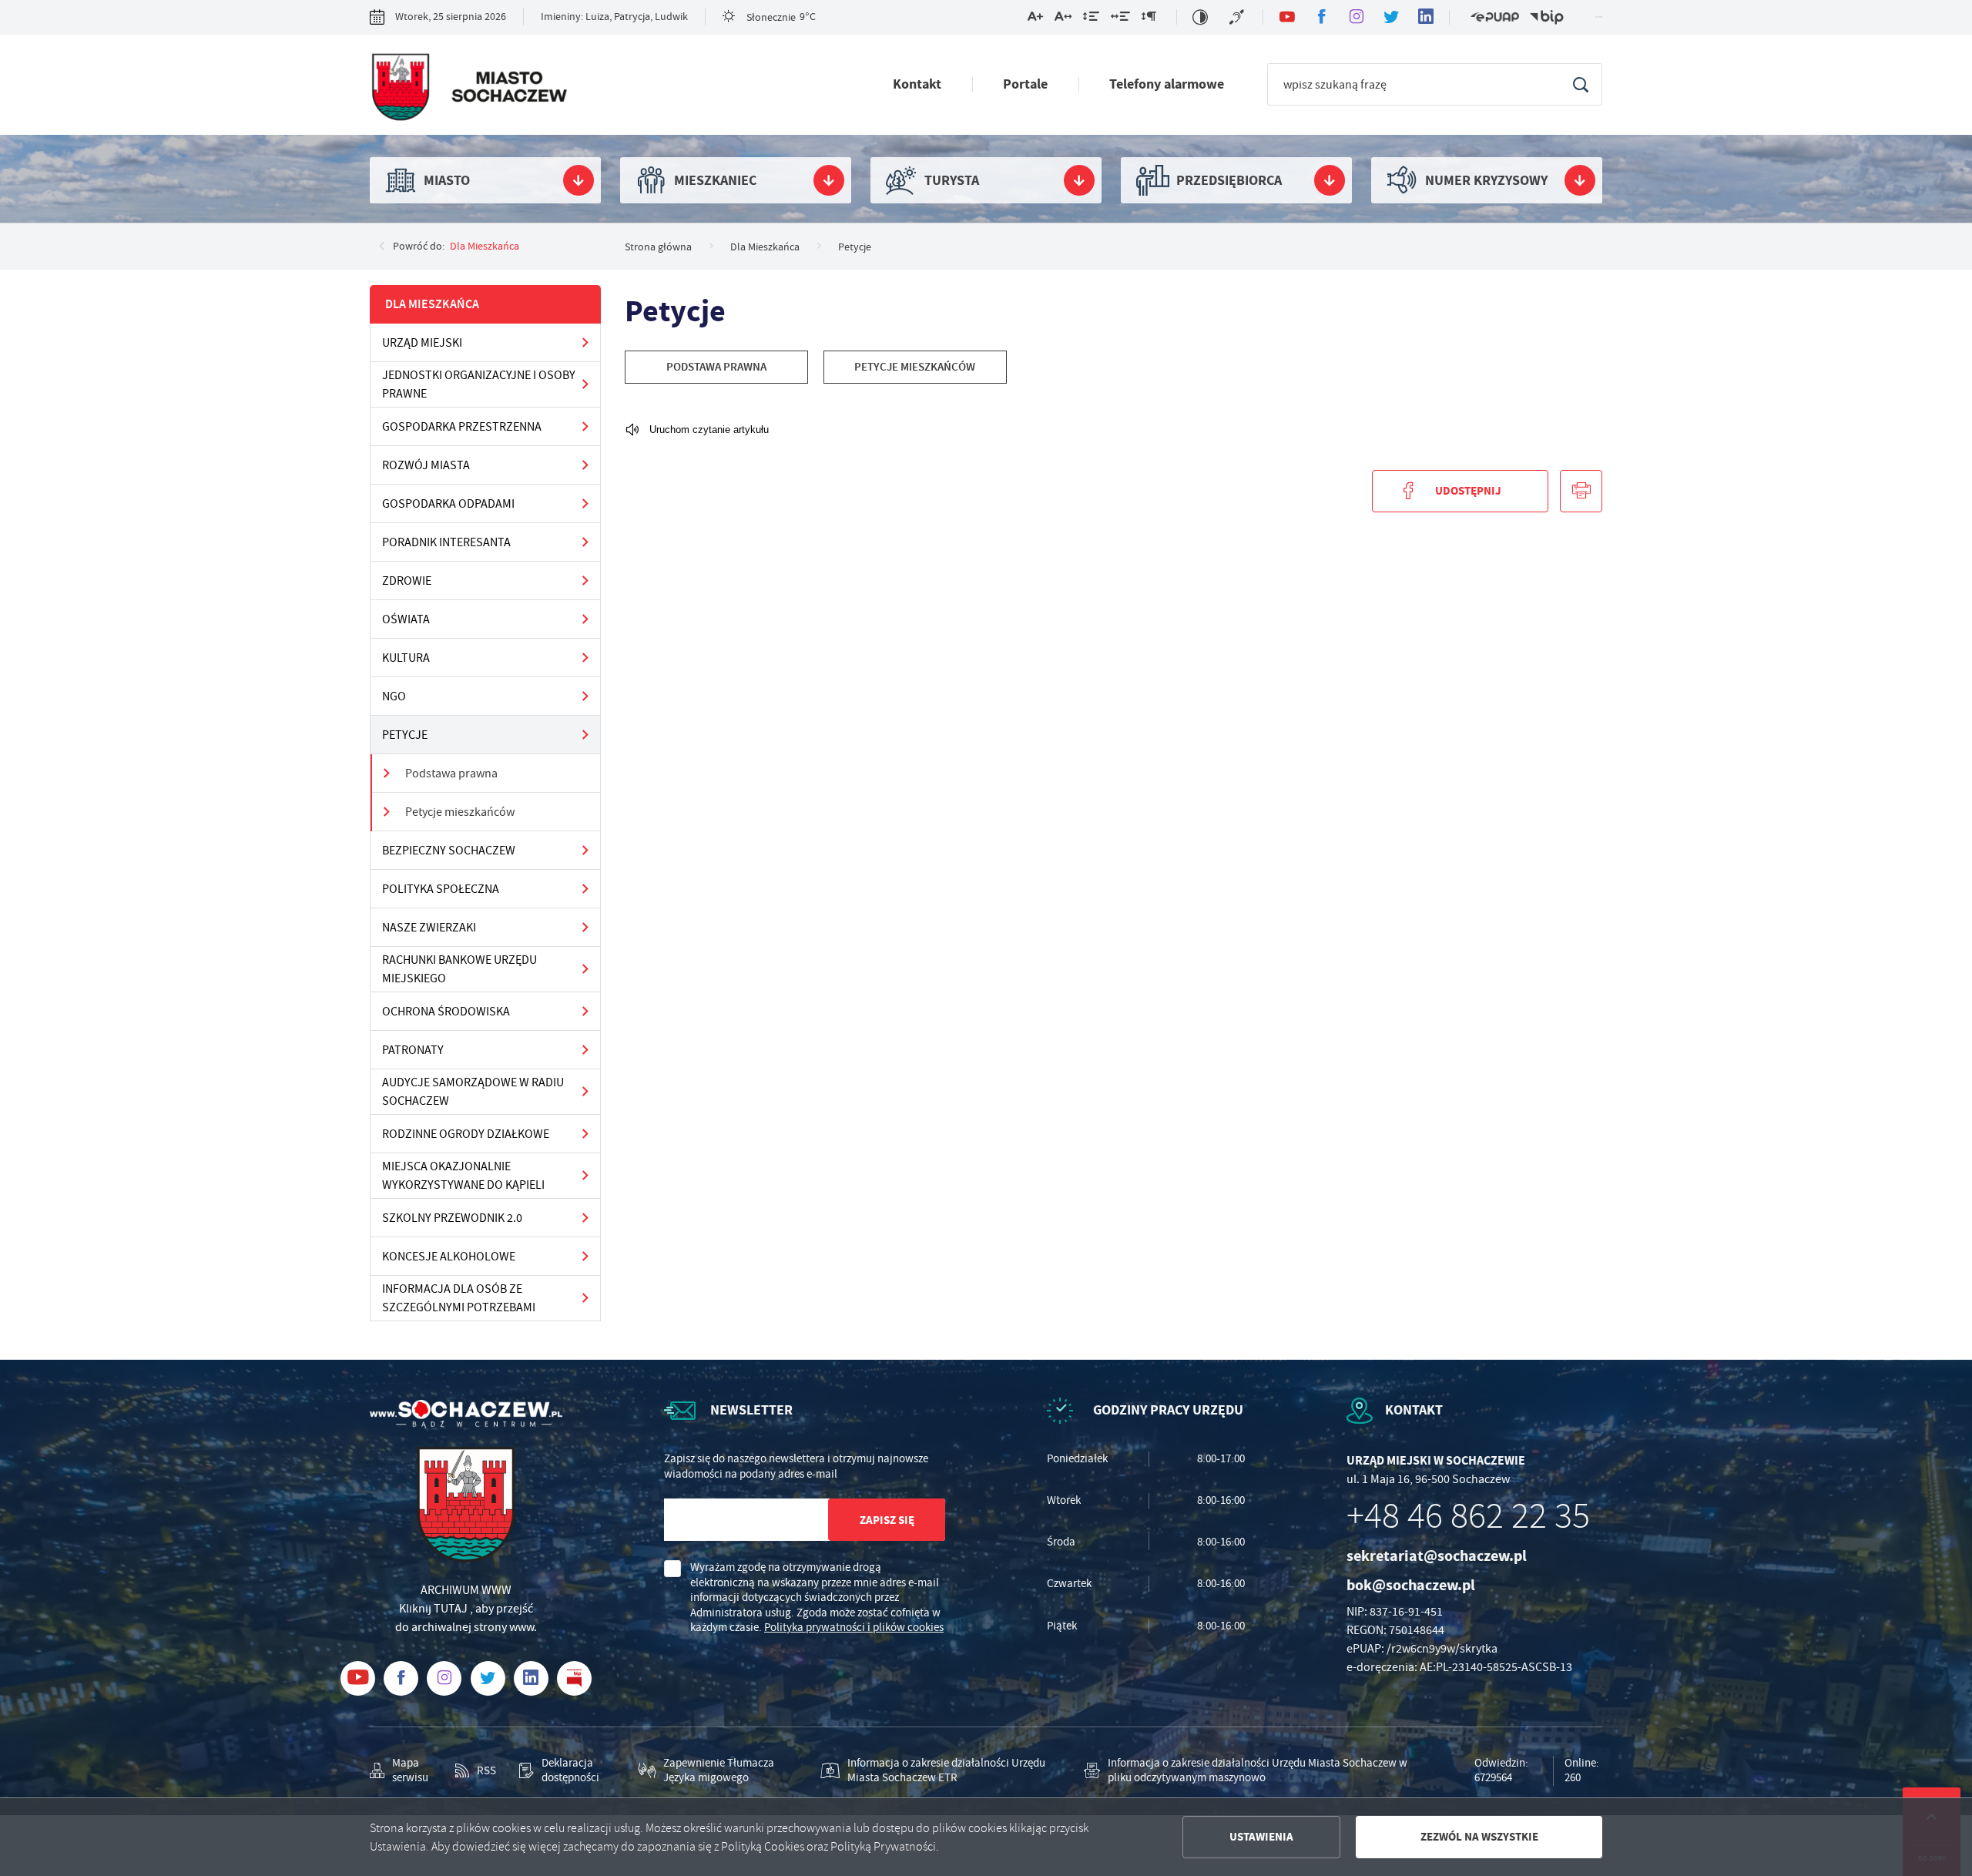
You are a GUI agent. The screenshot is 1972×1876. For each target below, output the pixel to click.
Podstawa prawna (451, 774)
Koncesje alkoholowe (449, 1257)
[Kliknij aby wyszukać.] (1580, 84)
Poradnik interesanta (446, 542)
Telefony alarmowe (1167, 84)
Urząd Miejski (422, 343)
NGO (394, 696)
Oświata (406, 619)
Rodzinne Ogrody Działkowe (466, 1134)
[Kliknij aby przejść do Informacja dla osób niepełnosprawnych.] (1239, 17)
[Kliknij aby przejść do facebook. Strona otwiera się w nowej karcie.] (1321, 17)
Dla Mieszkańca (485, 246)
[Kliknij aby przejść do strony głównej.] (468, 89)
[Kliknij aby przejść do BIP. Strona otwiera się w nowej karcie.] (1547, 17)
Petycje (405, 735)
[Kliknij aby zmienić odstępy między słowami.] (1120, 19)
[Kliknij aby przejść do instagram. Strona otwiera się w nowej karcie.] (1356, 17)
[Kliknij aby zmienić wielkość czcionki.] (1035, 19)
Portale (1025, 84)
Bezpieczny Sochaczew (449, 851)
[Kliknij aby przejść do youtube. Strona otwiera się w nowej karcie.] (1287, 17)
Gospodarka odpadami (448, 504)
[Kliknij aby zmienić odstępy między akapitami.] (1149, 19)
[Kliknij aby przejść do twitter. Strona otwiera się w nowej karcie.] (1391, 17)
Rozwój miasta (426, 465)
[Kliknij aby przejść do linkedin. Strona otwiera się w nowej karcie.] (1425, 17)
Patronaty (413, 1050)
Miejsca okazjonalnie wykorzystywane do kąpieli (463, 1176)
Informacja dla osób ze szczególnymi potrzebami (459, 1298)
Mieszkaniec (715, 180)
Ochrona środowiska (446, 1012)
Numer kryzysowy (1486, 180)
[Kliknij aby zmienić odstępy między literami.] (1063, 19)
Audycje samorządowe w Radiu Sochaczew (473, 1092)
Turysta (952, 180)
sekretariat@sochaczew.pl (1437, 1556)
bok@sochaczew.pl (1411, 1585)
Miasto (447, 180)
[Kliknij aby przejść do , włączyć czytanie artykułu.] (697, 430)
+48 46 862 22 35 (1468, 1516)
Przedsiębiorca (1229, 180)
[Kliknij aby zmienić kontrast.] (1200, 17)
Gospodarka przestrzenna (462, 427)
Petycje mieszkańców (460, 812)
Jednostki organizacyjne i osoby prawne (479, 384)
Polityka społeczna (441, 889)
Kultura (406, 658)
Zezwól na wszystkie (1479, 1837)
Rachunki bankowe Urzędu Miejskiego (459, 969)
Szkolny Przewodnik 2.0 (452, 1218)
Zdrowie (407, 581)
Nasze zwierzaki (429, 928)
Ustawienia (1261, 1837)
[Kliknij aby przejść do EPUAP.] (1494, 17)
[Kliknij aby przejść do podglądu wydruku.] (1581, 491)
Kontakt (917, 84)
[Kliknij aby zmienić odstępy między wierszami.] (1091, 19)
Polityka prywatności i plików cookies (854, 1627)
